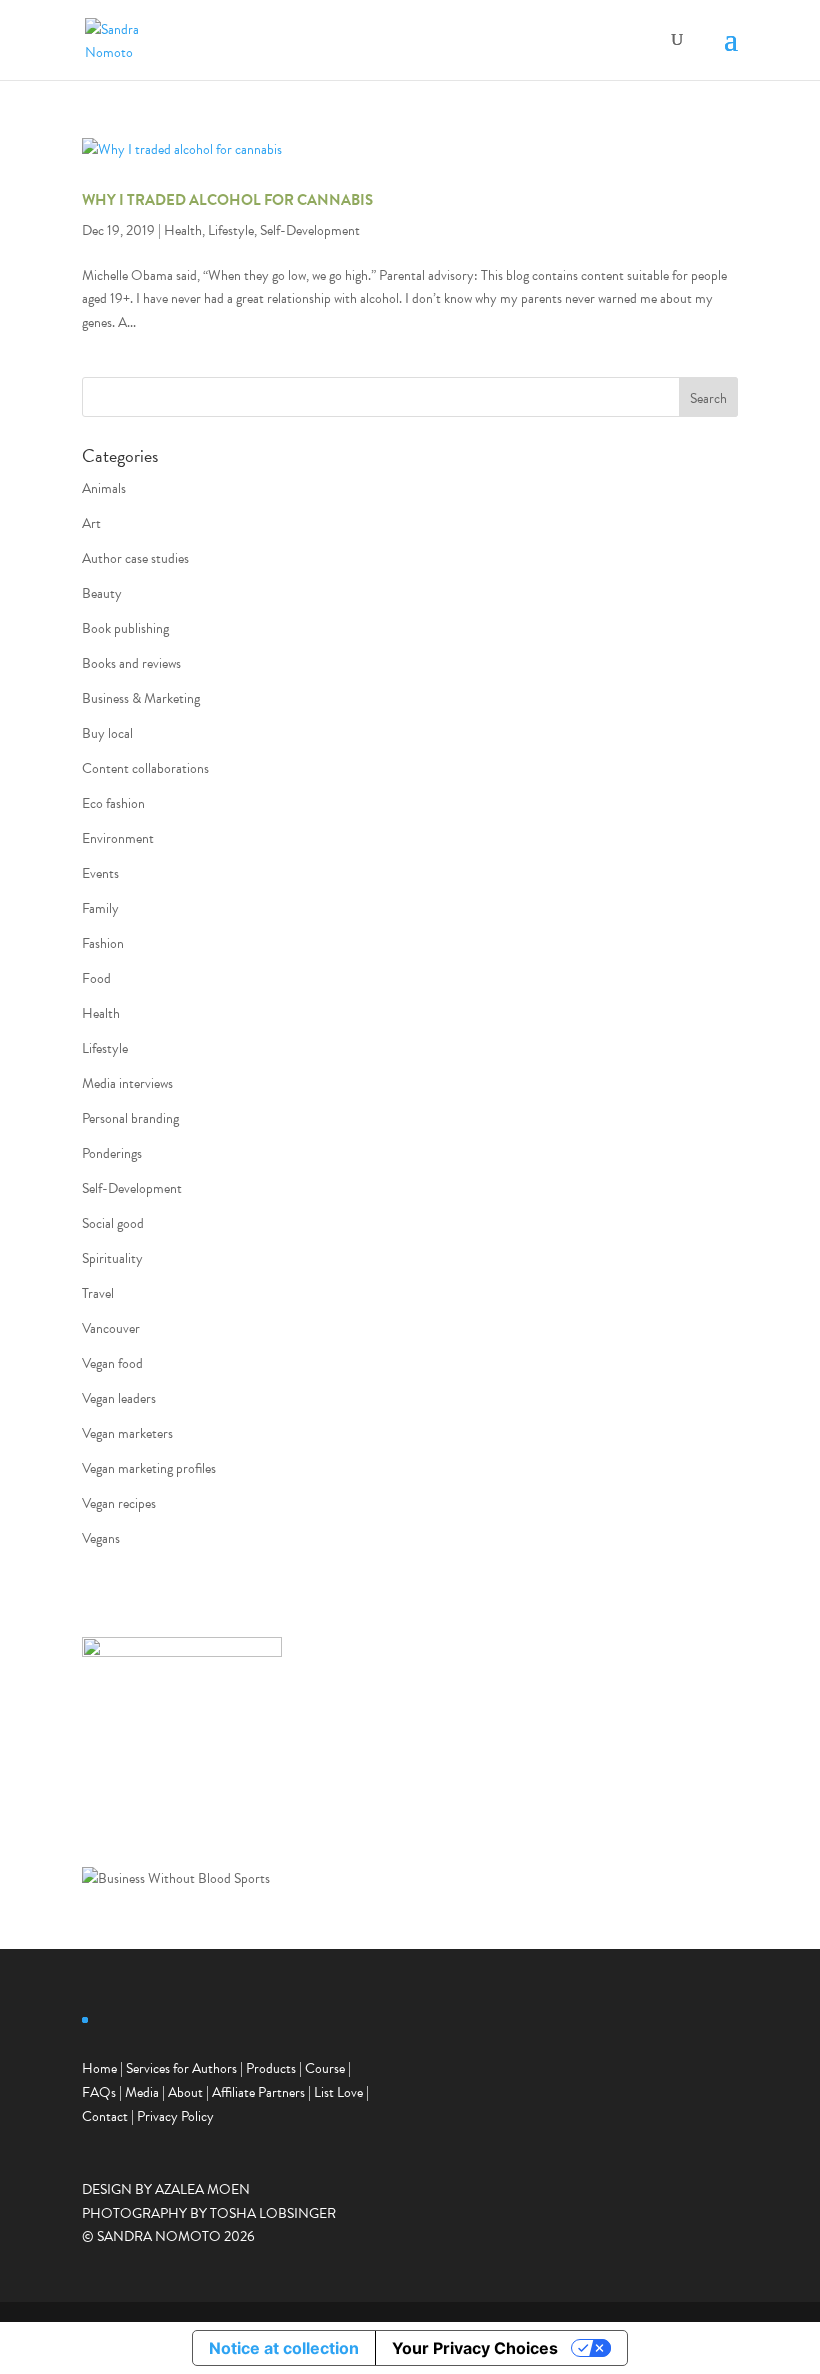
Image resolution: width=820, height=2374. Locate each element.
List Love (338, 2092)
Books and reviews (131, 663)
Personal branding (130, 1118)
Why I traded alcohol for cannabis (227, 200)
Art (91, 523)
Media (142, 2092)
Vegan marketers (127, 1433)
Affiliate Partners (258, 2092)
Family (100, 908)
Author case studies (135, 558)
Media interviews (127, 1083)
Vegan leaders (119, 1398)
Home (99, 2068)
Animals (104, 488)
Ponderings (112, 1153)
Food (96, 978)
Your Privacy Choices (475, 2348)
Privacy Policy (175, 2116)
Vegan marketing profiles (149, 1468)
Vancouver (111, 1328)
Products (271, 2068)
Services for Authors (181, 2068)
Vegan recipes (119, 1503)
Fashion (103, 943)
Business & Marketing (141, 698)
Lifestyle (231, 230)
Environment (118, 838)
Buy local (107, 733)
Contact (105, 2116)
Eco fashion (113, 803)
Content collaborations (145, 768)
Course (325, 2068)
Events (100, 873)
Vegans (101, 1538)
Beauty (102, 593)
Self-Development (310, 230)
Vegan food (112, 1363)
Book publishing (125, 628)
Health (183, 230)
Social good (113, 1223)
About (185, 2092)
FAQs (99, 2092)
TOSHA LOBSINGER (273, 2213)
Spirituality (112, 1258)
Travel (98, 1293)
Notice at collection (284, 2348)
